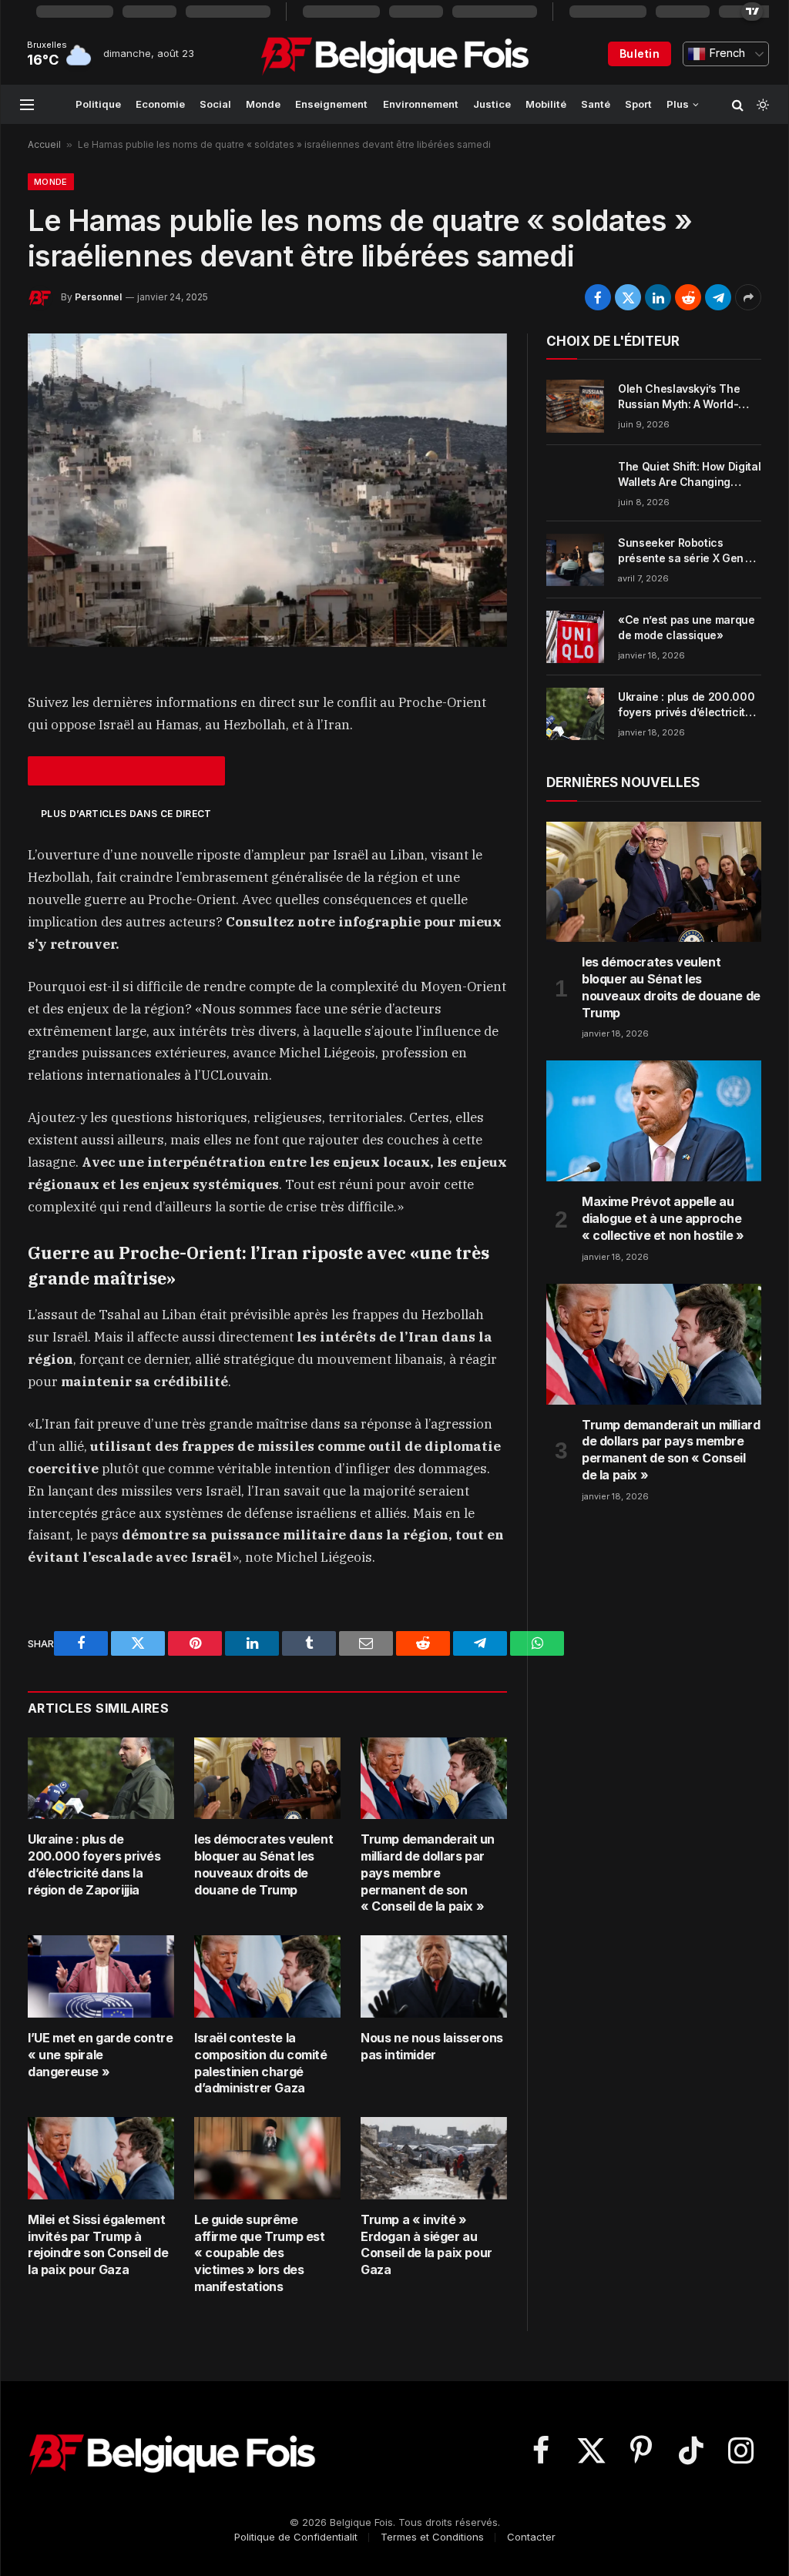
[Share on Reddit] (688, 297)
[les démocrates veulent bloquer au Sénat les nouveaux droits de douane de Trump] (267, 1779)
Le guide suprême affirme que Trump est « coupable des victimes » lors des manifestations (260, 2253)
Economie (160, 104)
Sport (638, 104)
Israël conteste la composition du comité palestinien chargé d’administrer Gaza (261, 2063)
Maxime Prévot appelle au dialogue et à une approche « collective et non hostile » (663, 1218)
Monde (263, 104)
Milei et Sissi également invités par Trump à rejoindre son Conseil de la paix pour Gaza (98, 2244)
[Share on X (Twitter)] (628, 297)
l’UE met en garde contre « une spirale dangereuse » (100, 2055)
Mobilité (546, 104)
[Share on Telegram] (718, 297)
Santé (596, 104)
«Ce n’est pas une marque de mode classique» (687, 627)
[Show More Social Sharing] (748, 297)
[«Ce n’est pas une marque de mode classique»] (575, 637)
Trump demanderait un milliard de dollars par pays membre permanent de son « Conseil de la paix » (428, 1873)
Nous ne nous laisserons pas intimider (432, 2046)
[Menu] (27, 104)
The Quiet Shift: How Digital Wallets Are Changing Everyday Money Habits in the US (689, 475)
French (725, 53)
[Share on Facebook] (598, 297)
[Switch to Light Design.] (761, 105)
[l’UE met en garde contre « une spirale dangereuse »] (101, 1976)
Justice (492, 104)
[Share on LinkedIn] (658, 297)
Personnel (98, 297)
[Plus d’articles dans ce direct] (126, 771)
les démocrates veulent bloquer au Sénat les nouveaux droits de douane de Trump (264, 1864)
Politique (98, 104)
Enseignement (331, 104)
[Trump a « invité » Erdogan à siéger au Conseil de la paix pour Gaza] (434, 2158)
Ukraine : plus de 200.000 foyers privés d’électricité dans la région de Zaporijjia (94, 1864)
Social (215, 104)
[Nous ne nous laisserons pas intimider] (434, 1976)
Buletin (640, 54)
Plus (678, 104)
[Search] (738, 104)
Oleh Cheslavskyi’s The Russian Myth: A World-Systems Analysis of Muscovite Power (679, 397)
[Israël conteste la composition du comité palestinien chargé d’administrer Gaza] (267, 1976)
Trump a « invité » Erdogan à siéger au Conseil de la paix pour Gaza (426, 2244)
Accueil (44, 144)
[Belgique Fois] (395, 54)
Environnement (421, 104)
